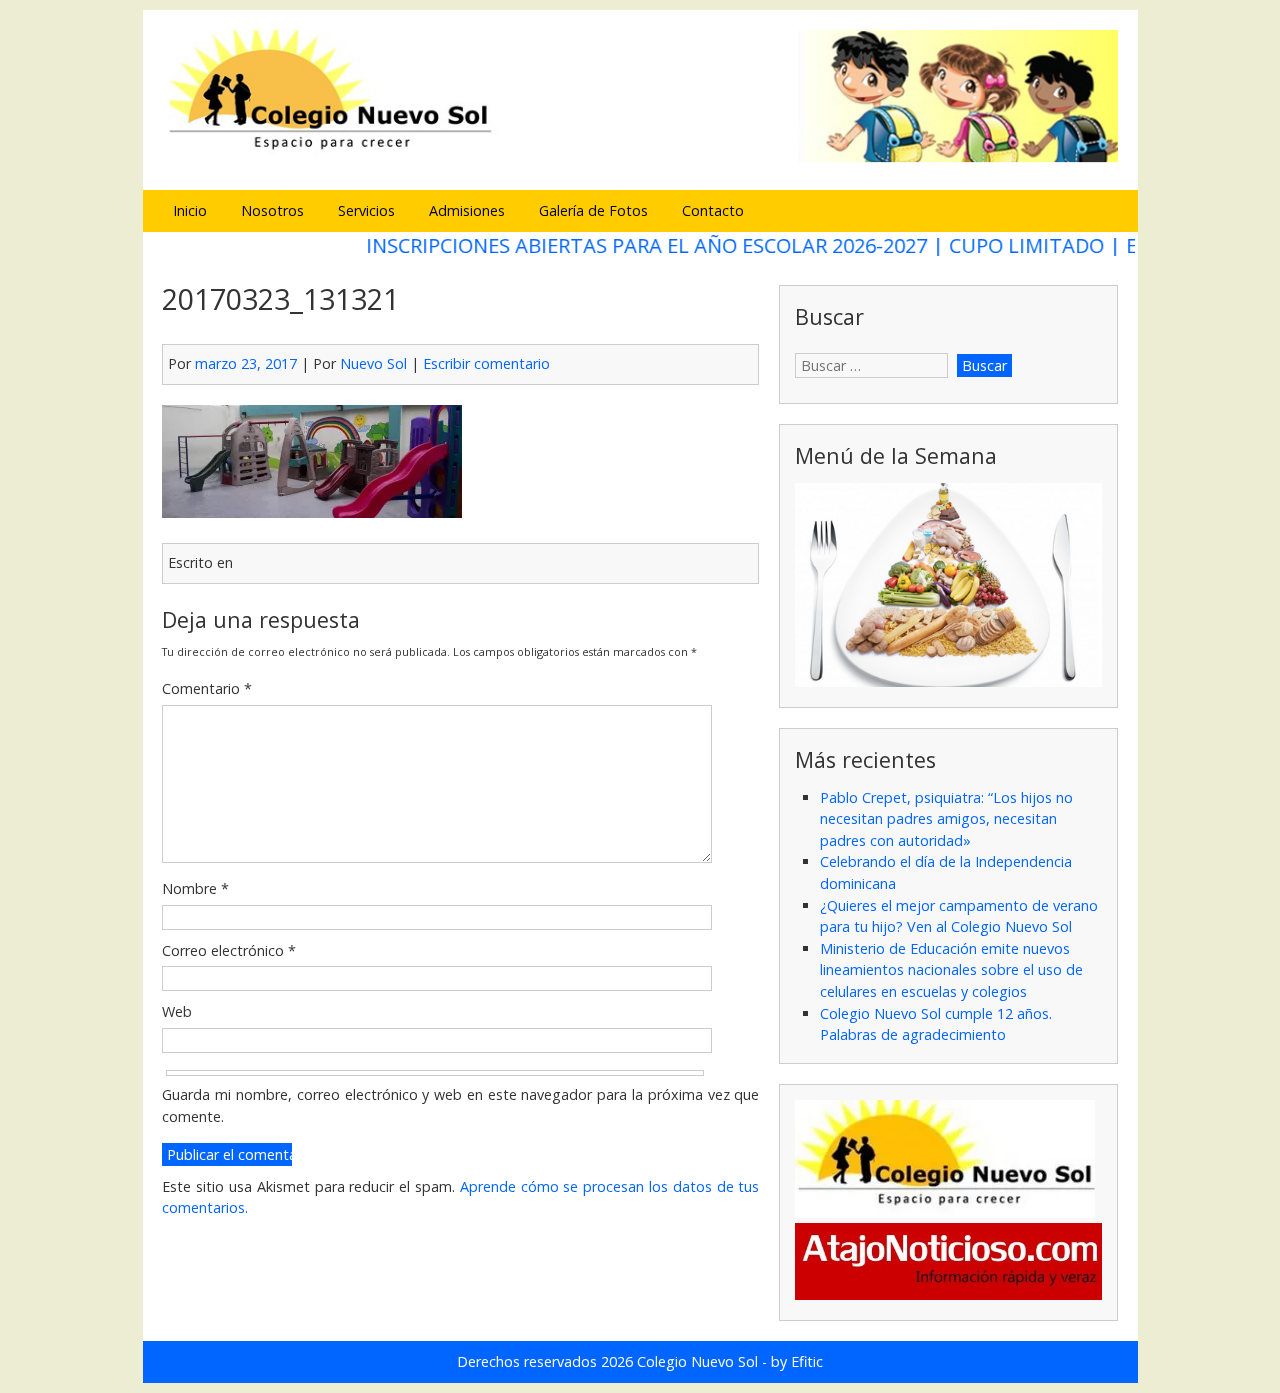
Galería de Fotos (593, 210)
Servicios (366, 210)
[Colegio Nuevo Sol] (639, 159)
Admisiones (467, 210)
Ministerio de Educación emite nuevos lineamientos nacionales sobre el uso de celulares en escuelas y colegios (951, 970)
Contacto (713, 210)
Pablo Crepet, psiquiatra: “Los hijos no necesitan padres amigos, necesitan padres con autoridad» (946, 819)
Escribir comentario (486, 363)
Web (177, 1011)
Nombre (195, 888)
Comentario (207, 688)
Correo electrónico (229, 950)
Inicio (190, 210)
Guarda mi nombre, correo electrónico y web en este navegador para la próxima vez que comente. (460, 1105)
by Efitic (797, 1361)
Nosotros (272, 210)
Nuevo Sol (373, 363)
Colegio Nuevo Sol (697, 1361)
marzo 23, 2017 (246, 363)
